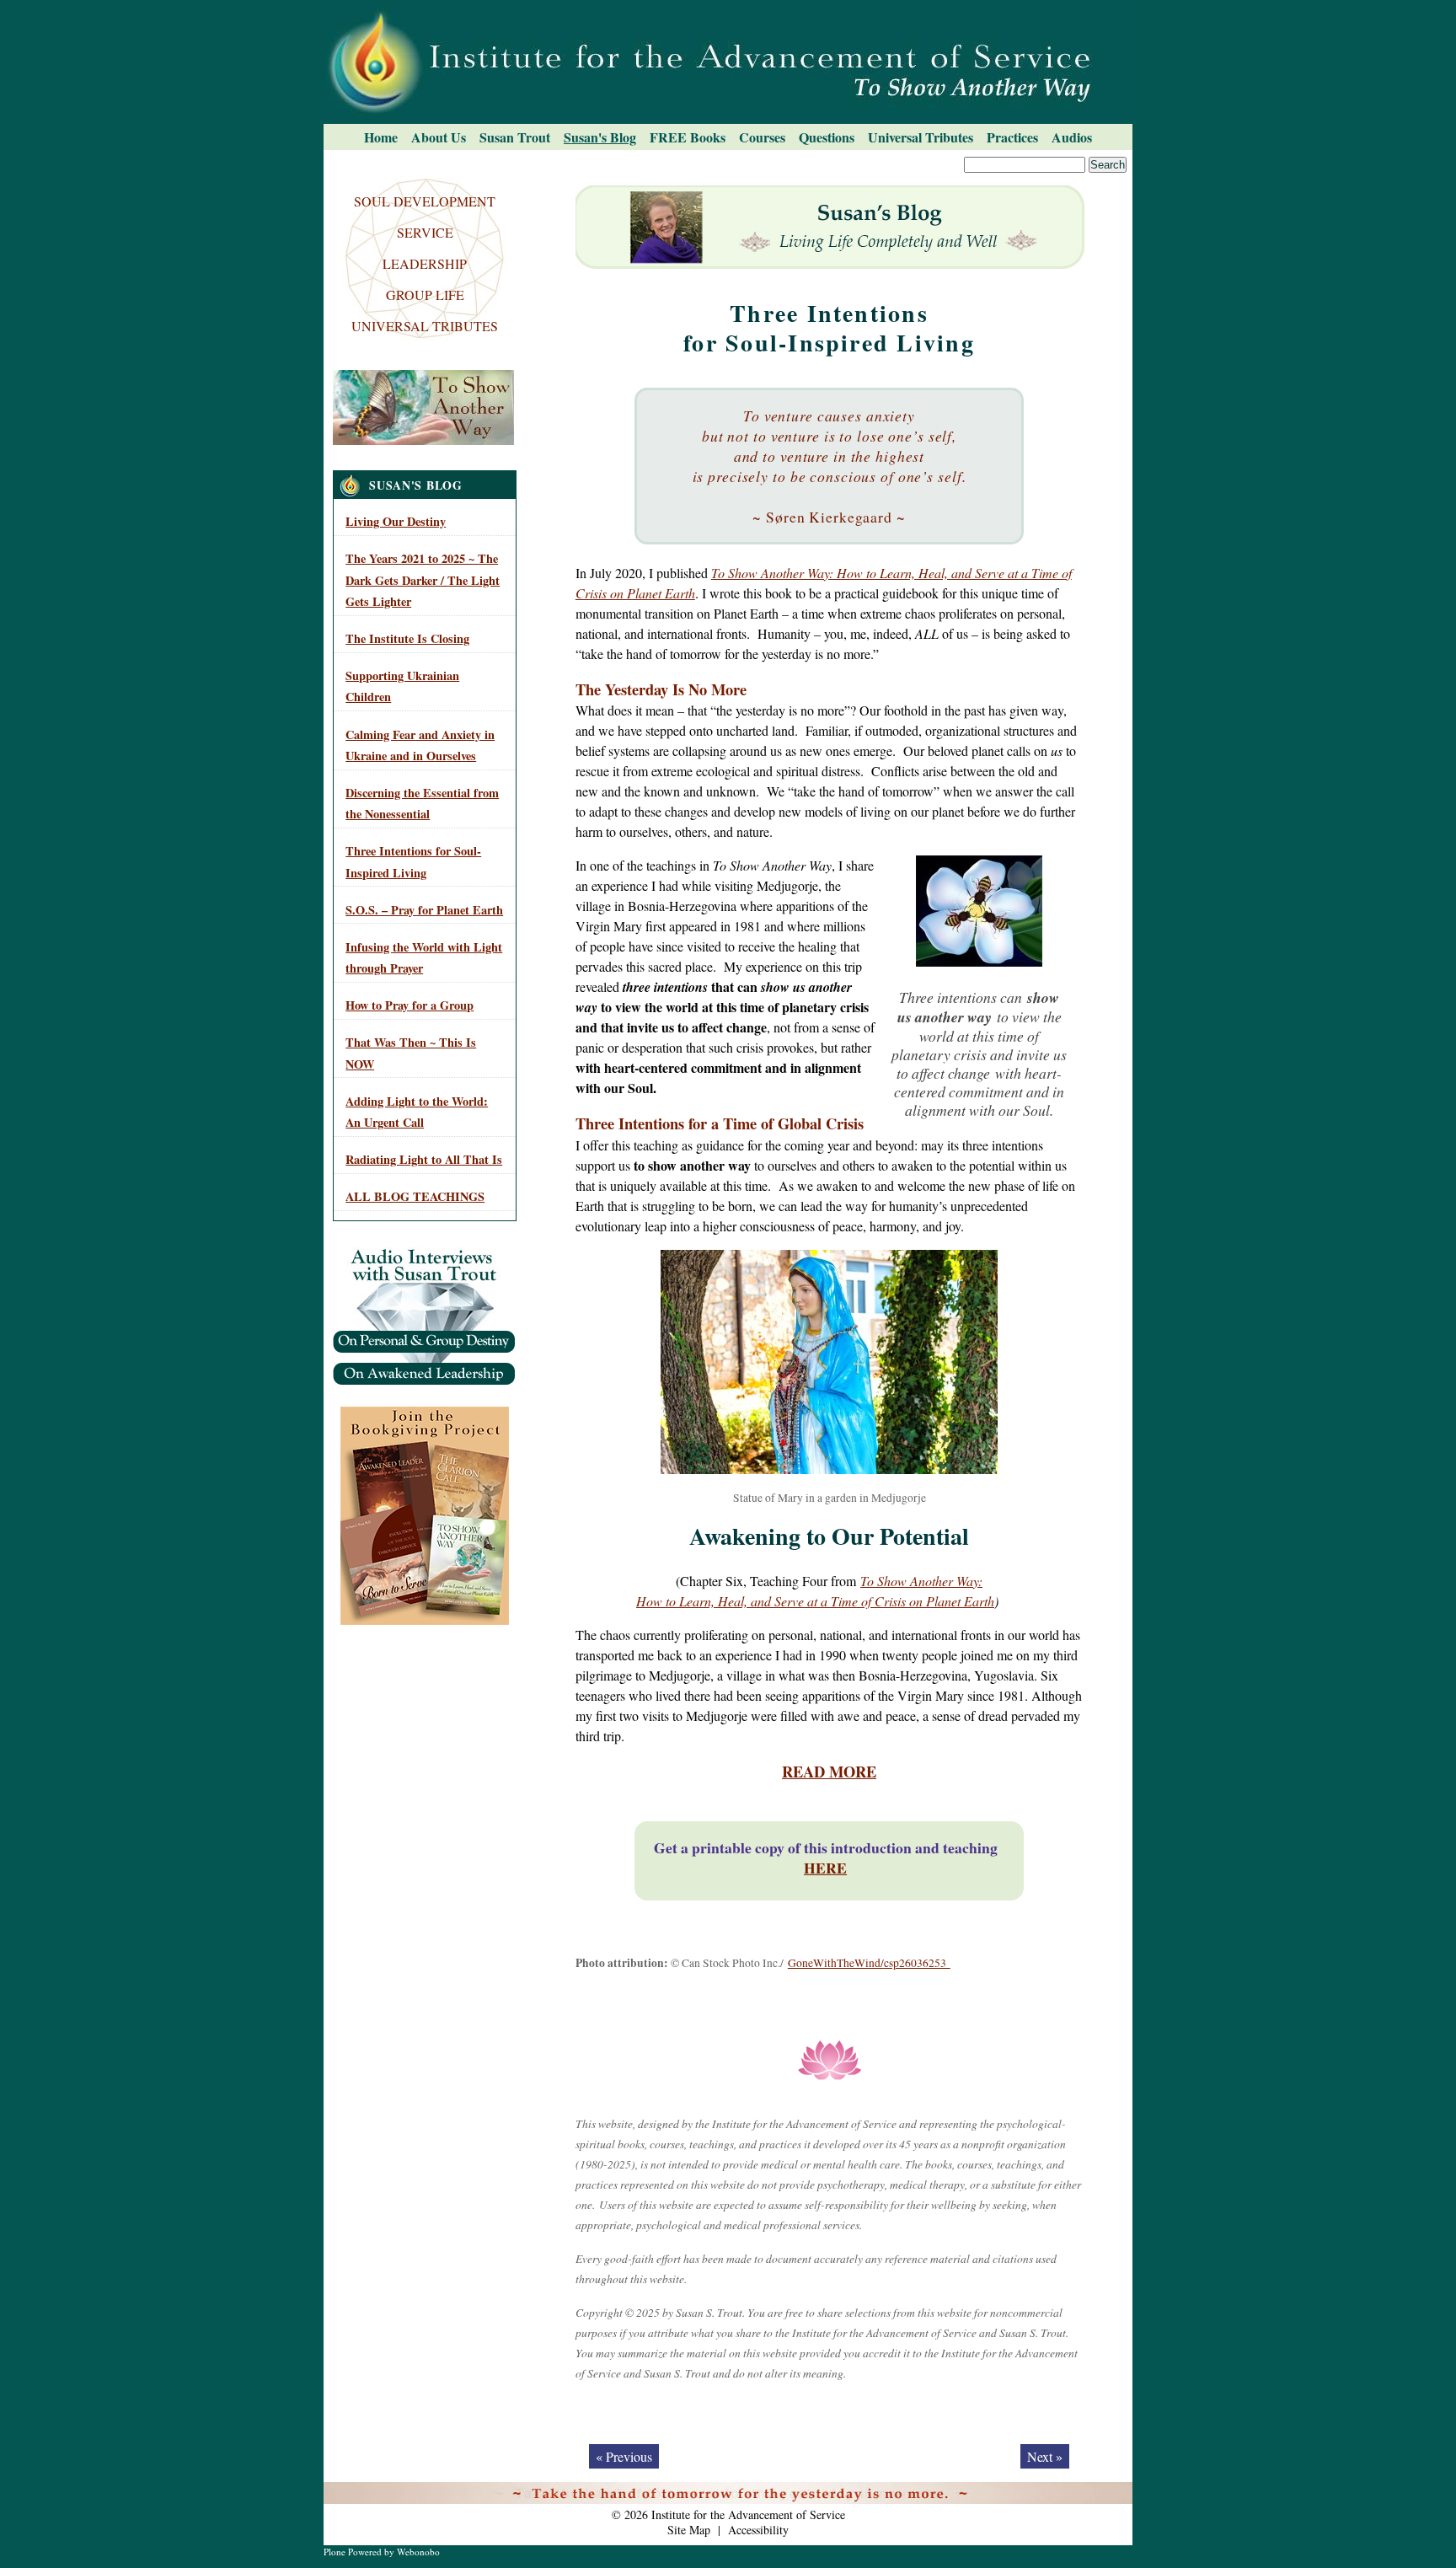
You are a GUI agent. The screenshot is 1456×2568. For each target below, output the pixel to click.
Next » (1045, 2456)
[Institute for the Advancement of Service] (728, 62)
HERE (825, 1868)
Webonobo (418, 2552)
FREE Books (688, 137)
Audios (1072, 137)
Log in (1108, 2493)
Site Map (689, 2530)
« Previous (624, 2456)
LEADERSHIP (425, 263)
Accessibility (758, 2530)
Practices (1012, 137)
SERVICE (425, 232)
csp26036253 (917, 1963)
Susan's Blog (600, 137)
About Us (439, 137)
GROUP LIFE (425, 295)
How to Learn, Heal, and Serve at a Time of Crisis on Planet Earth (815, 1601)
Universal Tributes (921, 137)
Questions (827, 137)
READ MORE (829, 1771)
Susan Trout (515, 137)
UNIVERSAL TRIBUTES (425, 326)
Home (381, 137)
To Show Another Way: (921, 1581)
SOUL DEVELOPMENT (425, 201)
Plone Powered (353, 2552)
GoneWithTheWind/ (836, 1963)
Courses (762, 137)
